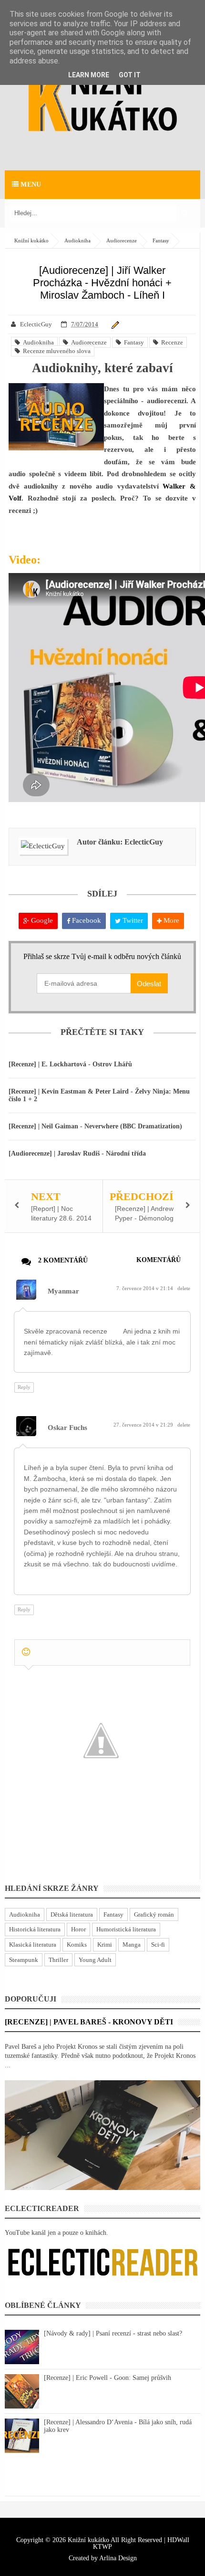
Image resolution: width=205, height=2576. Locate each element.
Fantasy (133, 342)
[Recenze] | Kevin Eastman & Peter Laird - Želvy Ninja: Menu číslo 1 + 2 (99, 1095)
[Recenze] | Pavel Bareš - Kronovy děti (89, 2022)
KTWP (102, 2547)
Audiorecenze (87, 342)
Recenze (171, 342)
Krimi (105, 1945)
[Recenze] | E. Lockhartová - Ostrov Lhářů (70, 1064)
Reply (24, 1387)
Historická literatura (35, 1929)
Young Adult (95, 1960)
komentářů (159, 1260)
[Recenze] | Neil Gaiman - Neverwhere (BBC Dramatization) (95, 1126)
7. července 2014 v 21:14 (145, 1288)
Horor (78, 1929)
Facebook (86, 920)
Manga (132, 1945)
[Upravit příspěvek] (114, 324)
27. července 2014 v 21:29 (144, 1425)
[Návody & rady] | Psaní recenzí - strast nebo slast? (113, 2333)
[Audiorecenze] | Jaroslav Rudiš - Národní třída (77, 1153)
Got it (130, 75)
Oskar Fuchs (67, 1428)
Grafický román (154, 1914)
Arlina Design (118, 2558)
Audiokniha (37, 342)
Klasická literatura (33, 1945)
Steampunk (24, 1960)
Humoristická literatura (126, 1929)
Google (41, 920)
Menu (30, 184)
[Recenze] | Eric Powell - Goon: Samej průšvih (108, 2378)
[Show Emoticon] (26, 1652)
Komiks (77, 1945)
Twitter (132, 920)
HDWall (178, 2540)
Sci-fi (158, 1945)
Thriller (58, 1960)
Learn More (89, 75)
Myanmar (63, 1291)
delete (184, 1288)
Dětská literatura (72, 1914)
